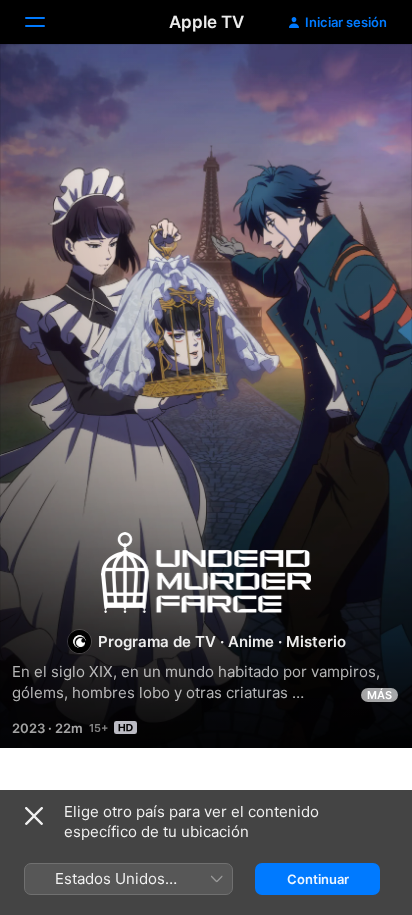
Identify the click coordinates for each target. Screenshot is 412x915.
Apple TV (206, 22)
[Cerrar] (34, 816)
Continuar (318, 879)
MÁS (379, 695)
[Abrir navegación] (47, 22)
